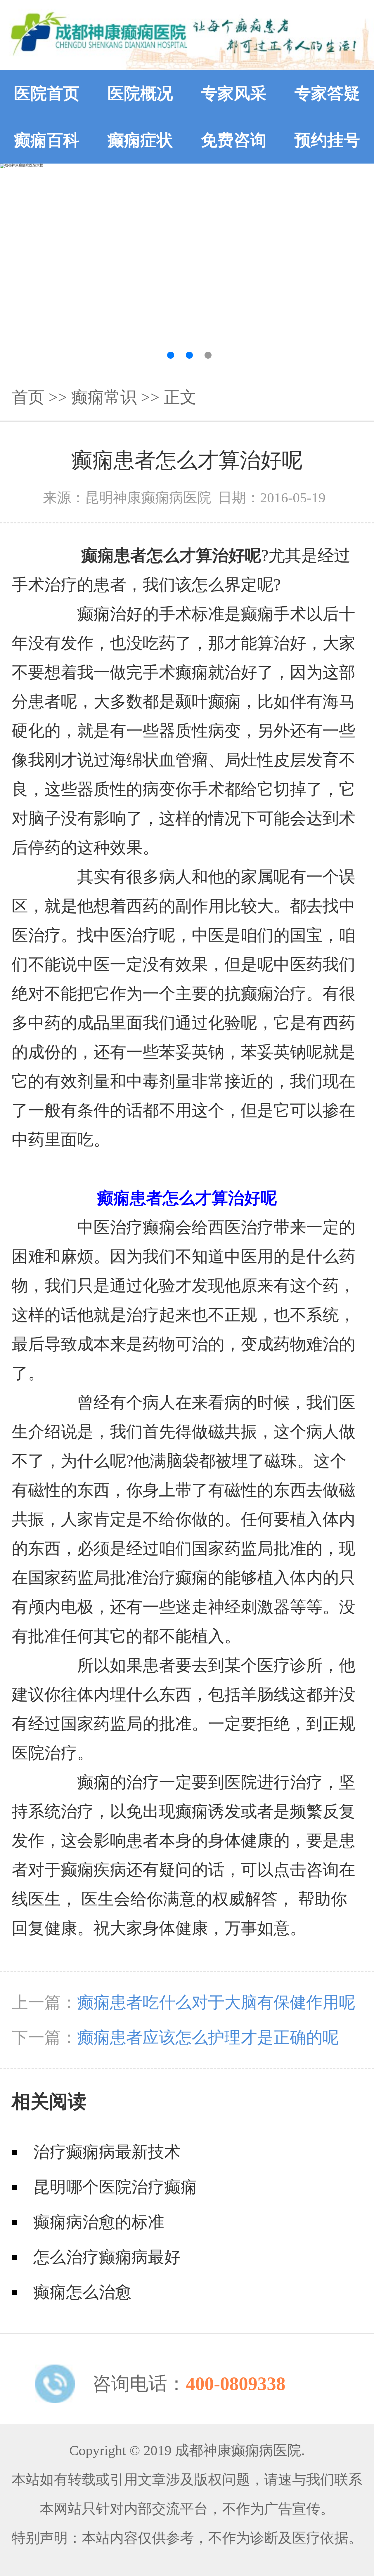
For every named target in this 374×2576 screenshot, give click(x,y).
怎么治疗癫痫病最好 (107, 2257)
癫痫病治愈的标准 (99, 2222)
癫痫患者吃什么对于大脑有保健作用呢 (216, 2002)
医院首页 (47, 93)
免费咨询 (234, 140)
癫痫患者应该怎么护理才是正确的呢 (208, 2037)
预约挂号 (327, 140)
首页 (28, 397)
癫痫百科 (47, 140)
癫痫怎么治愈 (82, 2292)
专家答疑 (327, 93)
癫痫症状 (140, 140)
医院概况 (140, 93)
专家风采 (234, 93)
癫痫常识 (104, 397)
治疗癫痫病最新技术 (107, 2152)
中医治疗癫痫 (126, 1227)
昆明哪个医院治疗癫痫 (115, 2187)
